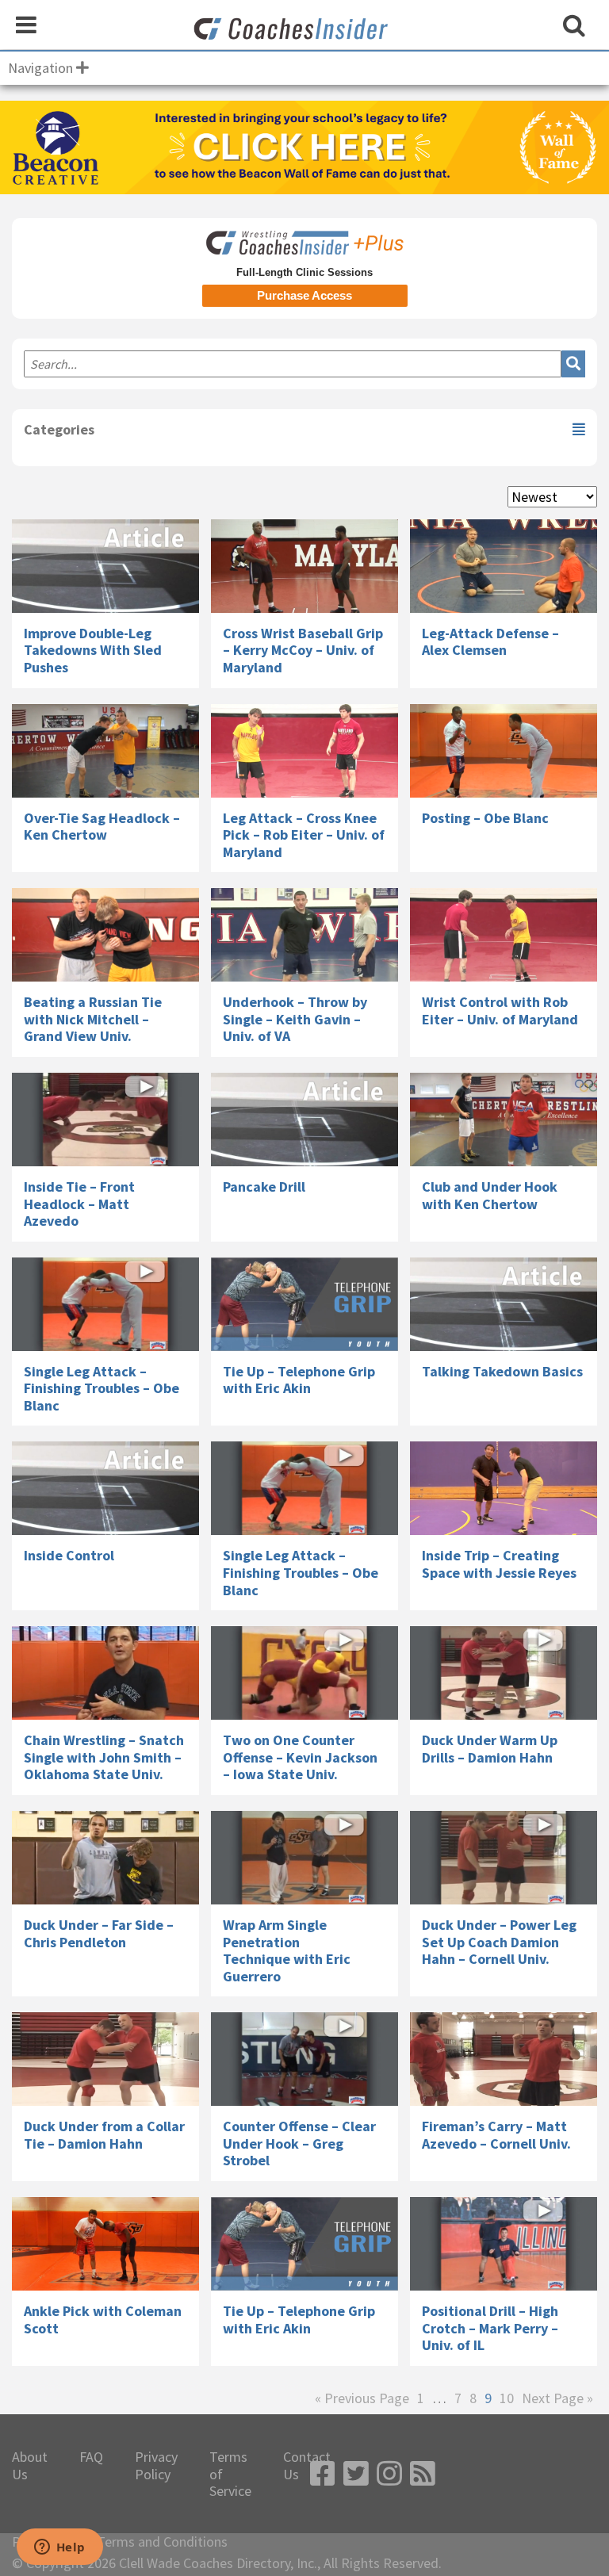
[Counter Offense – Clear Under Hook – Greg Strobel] (304, 2059)
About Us (30, 2465)
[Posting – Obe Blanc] (504, 751)
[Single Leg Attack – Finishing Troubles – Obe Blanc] (105, 1304)
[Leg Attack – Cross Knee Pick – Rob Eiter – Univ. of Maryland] (304, 751)
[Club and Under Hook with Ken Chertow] (504, 1120)
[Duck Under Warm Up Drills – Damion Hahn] (504, 1673)
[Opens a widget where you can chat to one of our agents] (59, 2548)
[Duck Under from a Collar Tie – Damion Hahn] (105, 2059)
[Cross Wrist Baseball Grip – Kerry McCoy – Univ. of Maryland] (304, 566)
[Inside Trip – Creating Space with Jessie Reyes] (504, 1488)
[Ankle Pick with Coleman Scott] (105, 2244)
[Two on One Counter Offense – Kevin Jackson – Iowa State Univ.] (304, 1673)
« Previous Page (362, 2398)
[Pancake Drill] (304, 1120)
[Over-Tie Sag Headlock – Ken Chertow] (105, 751)
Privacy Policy (156, 2465)
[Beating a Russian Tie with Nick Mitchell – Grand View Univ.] (105, 935)
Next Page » (557, 2398)
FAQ (91, 2457)
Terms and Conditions (162, 2542)
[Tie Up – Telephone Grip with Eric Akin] (304, 1304)
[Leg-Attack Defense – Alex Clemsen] (504, 566)
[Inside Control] (105, 1488)
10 (507, 2398)
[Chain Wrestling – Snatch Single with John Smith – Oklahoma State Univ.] (105, 1673)
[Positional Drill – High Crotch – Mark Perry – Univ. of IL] (504, 2244)
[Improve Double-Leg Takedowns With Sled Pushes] (105, 566)
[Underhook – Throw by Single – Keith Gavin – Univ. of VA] (304, 935)
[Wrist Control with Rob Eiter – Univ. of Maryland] (504, 935)
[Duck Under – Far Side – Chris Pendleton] (105, 1858)
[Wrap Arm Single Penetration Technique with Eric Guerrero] (304, 1858)
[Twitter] (356, 2474)
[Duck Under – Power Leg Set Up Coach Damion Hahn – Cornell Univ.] (504, 1858)
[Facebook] (323, 2474)
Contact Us (307, 2465)
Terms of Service (230, 2474)
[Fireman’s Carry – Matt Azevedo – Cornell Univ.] (504, 2059)
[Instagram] (389, 2474)
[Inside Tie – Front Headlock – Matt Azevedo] (105, 1120)
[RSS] (423, 2474)
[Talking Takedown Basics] (504, 1304)
